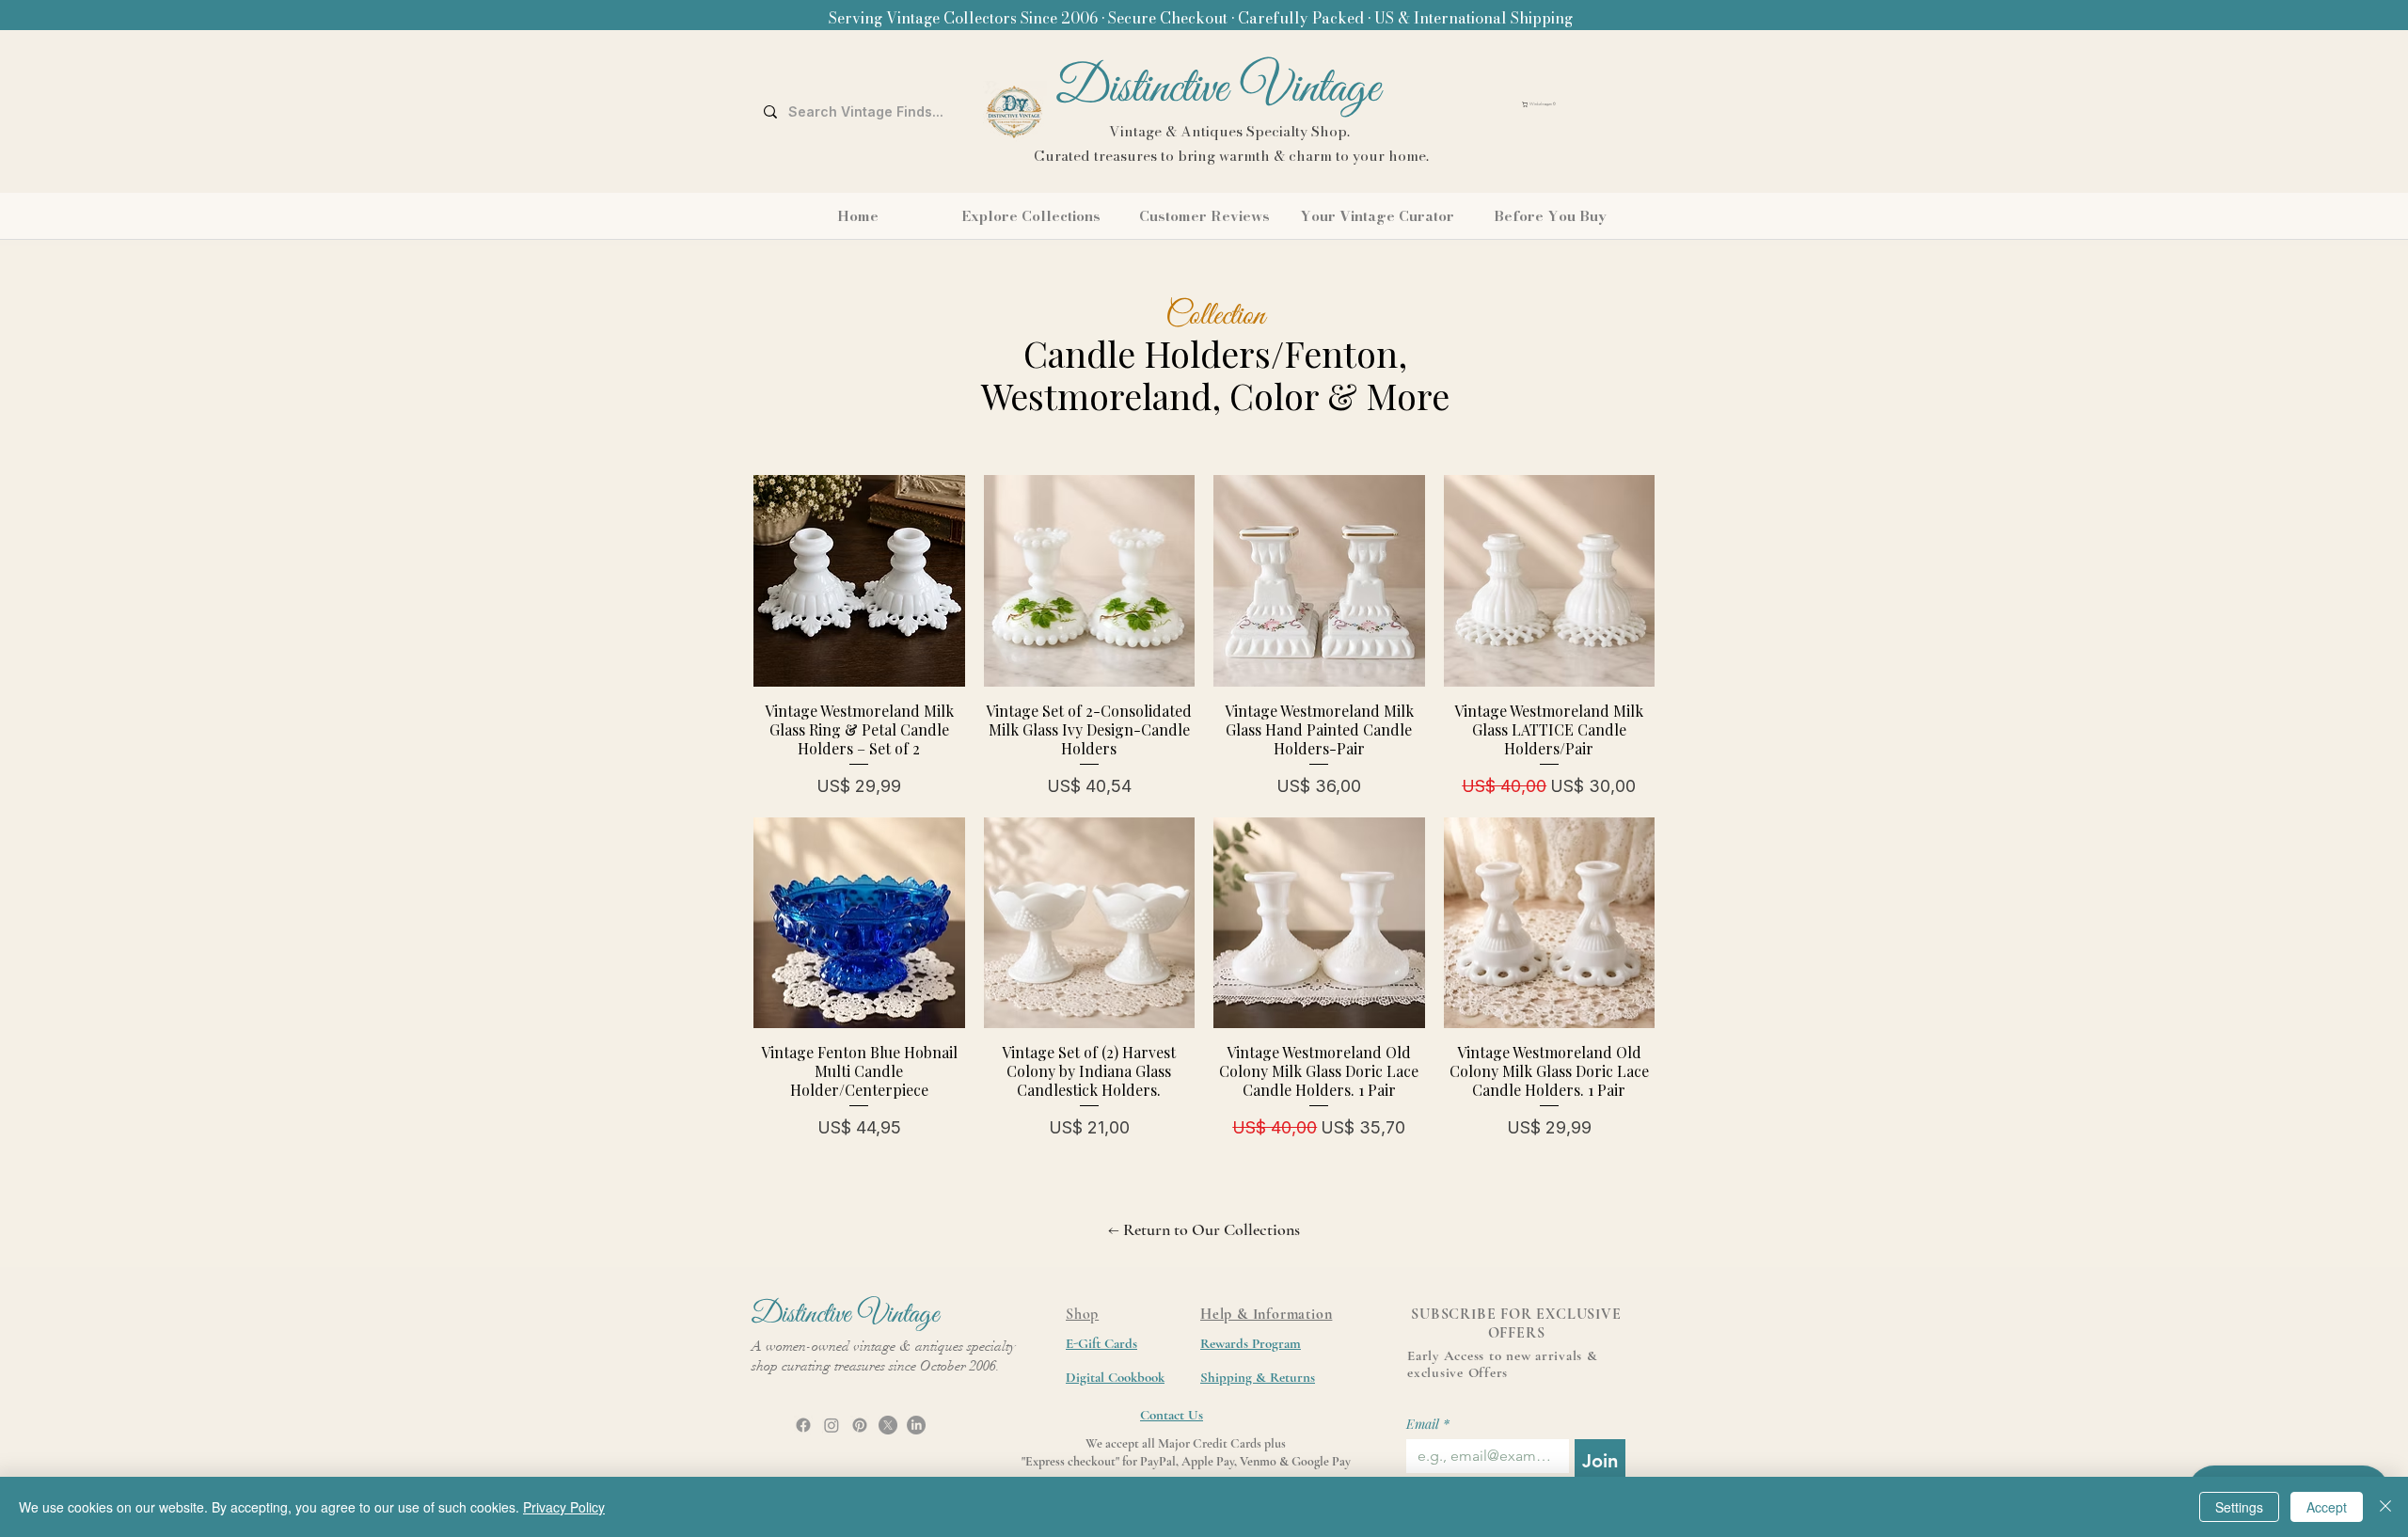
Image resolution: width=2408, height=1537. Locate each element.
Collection (1215, 316)
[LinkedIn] (916, 1425)
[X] (888, 1425)
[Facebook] (803, 1425)
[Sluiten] (2385, 1507)
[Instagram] (832, 1425)
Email (1428, 1424)
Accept (2327, 1507)
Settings (2239, 1507)
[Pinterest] (860, 1425)
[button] (1581, 104)
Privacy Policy (564, 1507)
